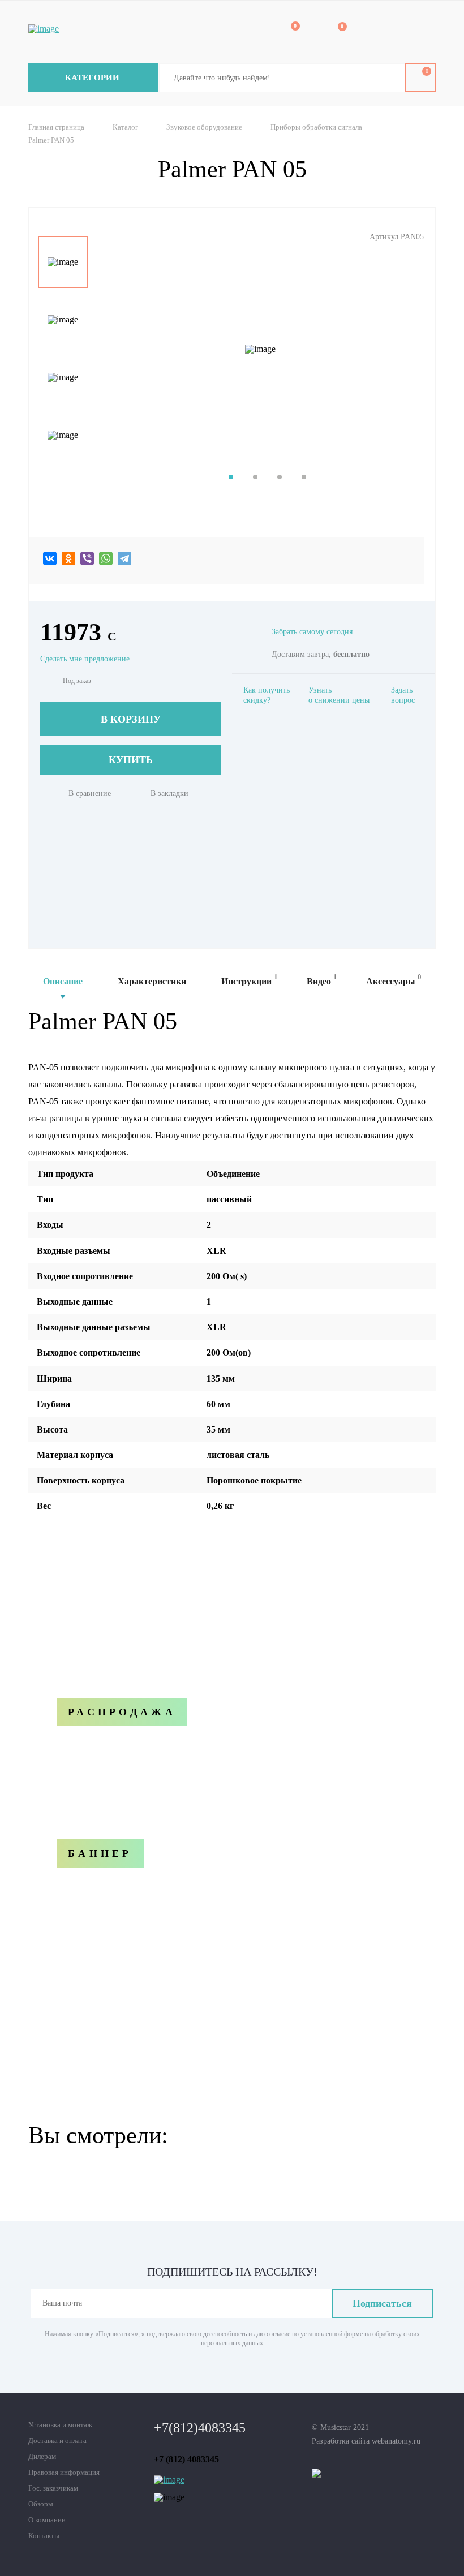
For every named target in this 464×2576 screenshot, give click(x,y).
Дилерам (42, 2456)
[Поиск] (388, 78)
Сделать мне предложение (85, 659)
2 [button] (255, 477)
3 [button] (280, 477)
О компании (47, 2520)
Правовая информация (64, 2472)
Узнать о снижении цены (339, 695)
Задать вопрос (403, 695)
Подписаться (382, 2303)
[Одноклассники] (68, 558)
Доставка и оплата (57, 2440)
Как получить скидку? (267, 695)
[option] (63, 262)
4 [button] (304, 477)
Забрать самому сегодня (312, 632)
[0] (287, 33)
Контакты (44, 2536)
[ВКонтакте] (50, 558)
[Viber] (87, 558)
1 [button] (231, 477)
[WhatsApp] (106, 558)
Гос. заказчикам (53, 2488)
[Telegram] (124, 558)
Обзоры (41, 2504)
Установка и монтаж (60, 2425)
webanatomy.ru (396, 2441)
